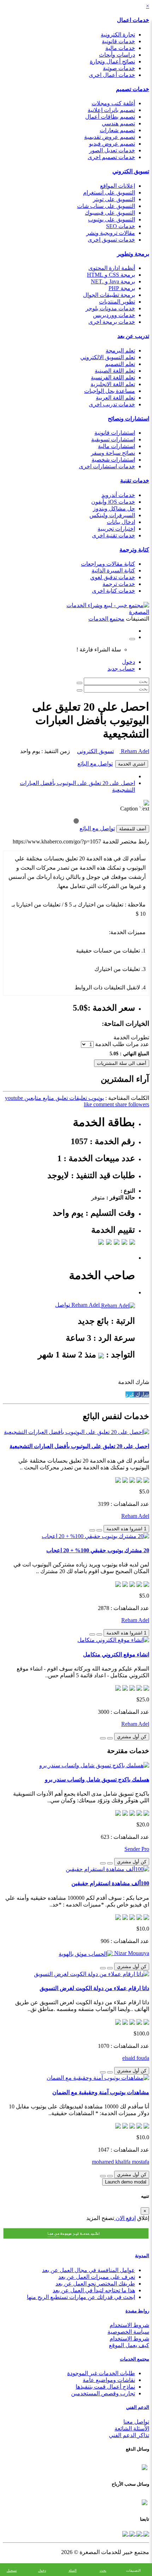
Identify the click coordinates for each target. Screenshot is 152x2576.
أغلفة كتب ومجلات (113, 103)
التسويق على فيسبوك (110, 213)
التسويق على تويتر (114, 199)
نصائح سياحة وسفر (113, 453)
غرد (130, 1394)
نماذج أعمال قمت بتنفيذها (105, 2387)
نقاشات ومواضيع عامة (109, 2380)
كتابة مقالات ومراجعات (108, 564)
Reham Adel (134, 751)
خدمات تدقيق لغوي (113, 577)
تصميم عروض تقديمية (110, 137)
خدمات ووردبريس (114, 315)
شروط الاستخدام (129, 2325)
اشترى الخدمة (132, 764)
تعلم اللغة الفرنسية (113, 377)
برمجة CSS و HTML (111, 275)
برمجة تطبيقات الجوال (109, 295)
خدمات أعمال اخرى (112, 75)
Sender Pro (137, 1849)
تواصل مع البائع (95, 764)
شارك (142, 1394)
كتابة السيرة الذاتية (113, 570)
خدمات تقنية (135, 481)
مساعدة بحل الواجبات (110, 391)
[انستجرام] (125, 2533)
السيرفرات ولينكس (112, 515)
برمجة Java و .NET (113, 281)
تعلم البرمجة (120, 351)
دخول (128, 662)
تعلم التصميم (120, 364)
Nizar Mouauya (131, 1953)
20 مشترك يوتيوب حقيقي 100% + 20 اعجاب (98, 1550)
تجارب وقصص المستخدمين (103, 2393)
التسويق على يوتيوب (112, 219)
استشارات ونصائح (128, 419)
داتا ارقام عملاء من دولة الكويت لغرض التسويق (94, 1988)
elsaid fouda (136, 2058)
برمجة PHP (122, 288)
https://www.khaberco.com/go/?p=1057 (57, 841)
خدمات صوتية (119, 68)
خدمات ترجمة (119, 584)
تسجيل (12, 2571)
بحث (103, 2571)
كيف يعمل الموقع (129, 2345)
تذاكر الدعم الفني (129, 2435)
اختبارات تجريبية (116, 529)
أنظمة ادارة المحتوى (112, 268)
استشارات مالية (116, 446)
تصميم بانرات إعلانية (111, 110)
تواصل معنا (136, 2422)
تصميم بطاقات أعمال (110, 117)
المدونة (142, 2256)
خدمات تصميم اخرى (111, 157)
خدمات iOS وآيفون (113, 502)
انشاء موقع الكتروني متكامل (116, 1654)
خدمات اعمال (133, 20)
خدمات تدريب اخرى (112, 404)
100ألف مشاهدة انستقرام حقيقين (110, 1883)
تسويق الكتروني (131, 171)
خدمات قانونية (118, 41)
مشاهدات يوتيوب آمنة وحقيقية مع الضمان (101, 2092)
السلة (73, 2571)
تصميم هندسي (118, 123)
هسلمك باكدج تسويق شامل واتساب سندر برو (97, 1780)
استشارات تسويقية (113, 439)
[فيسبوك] (146, 2533)
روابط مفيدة (137, 2311)
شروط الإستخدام (129, 2338)
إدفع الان (125, 2218)
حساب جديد (121, 669)
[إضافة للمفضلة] (99, 1530)
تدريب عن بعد (133, 336)
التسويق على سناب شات (106, 206)
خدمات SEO (121, 226)
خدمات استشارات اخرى (107, 466)
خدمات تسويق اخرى (111, 240)
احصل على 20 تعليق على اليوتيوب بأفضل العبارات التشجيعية (79, 1446)
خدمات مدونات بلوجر (110, 308)
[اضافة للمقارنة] (92, 1530)
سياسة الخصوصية (128, 2332)
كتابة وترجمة (134, 550)
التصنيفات (133, 2571)
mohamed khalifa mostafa (121, 2162)
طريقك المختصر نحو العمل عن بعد (95, 2284)
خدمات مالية (120, 48)
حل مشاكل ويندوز (114, 509)
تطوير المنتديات (117, 302)
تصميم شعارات (117, 130)
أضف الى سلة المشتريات (122, 1063)
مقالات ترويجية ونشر (111, 233)
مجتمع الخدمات (135, 2359)
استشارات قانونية (115, 433)
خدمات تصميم (133, 89)
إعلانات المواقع (118, 186)
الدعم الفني (138, 2407)
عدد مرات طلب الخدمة (122, 1044)
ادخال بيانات (121, 522)
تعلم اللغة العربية (115, 398)
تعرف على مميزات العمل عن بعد (97, 2277)
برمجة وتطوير (133, 254)
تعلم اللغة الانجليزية (113, 384)
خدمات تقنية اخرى (113, 535)
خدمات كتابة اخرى (113, 591)
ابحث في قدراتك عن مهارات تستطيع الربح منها (81, 2297)
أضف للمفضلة (133, 829)
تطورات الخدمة (131, 1037)
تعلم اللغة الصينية (115, 371)
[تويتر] (139, 2533)
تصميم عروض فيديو (112, 144)
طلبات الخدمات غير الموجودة (101, 2373)
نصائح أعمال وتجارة (112, 61)
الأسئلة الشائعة (132, 2428)
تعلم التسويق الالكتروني (108, 357)
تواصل (63, 1305)
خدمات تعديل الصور (112, 150)
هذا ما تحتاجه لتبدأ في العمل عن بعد (94, 2290)
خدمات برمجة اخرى (112, 322)
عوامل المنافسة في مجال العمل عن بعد (89, 2270)
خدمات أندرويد (118, 495)
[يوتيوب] (131, 2533)
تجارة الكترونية (118, 35)
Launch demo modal (126, 2182)
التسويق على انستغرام (109, 193)
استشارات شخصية (113, 460)
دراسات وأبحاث (117, 55)
